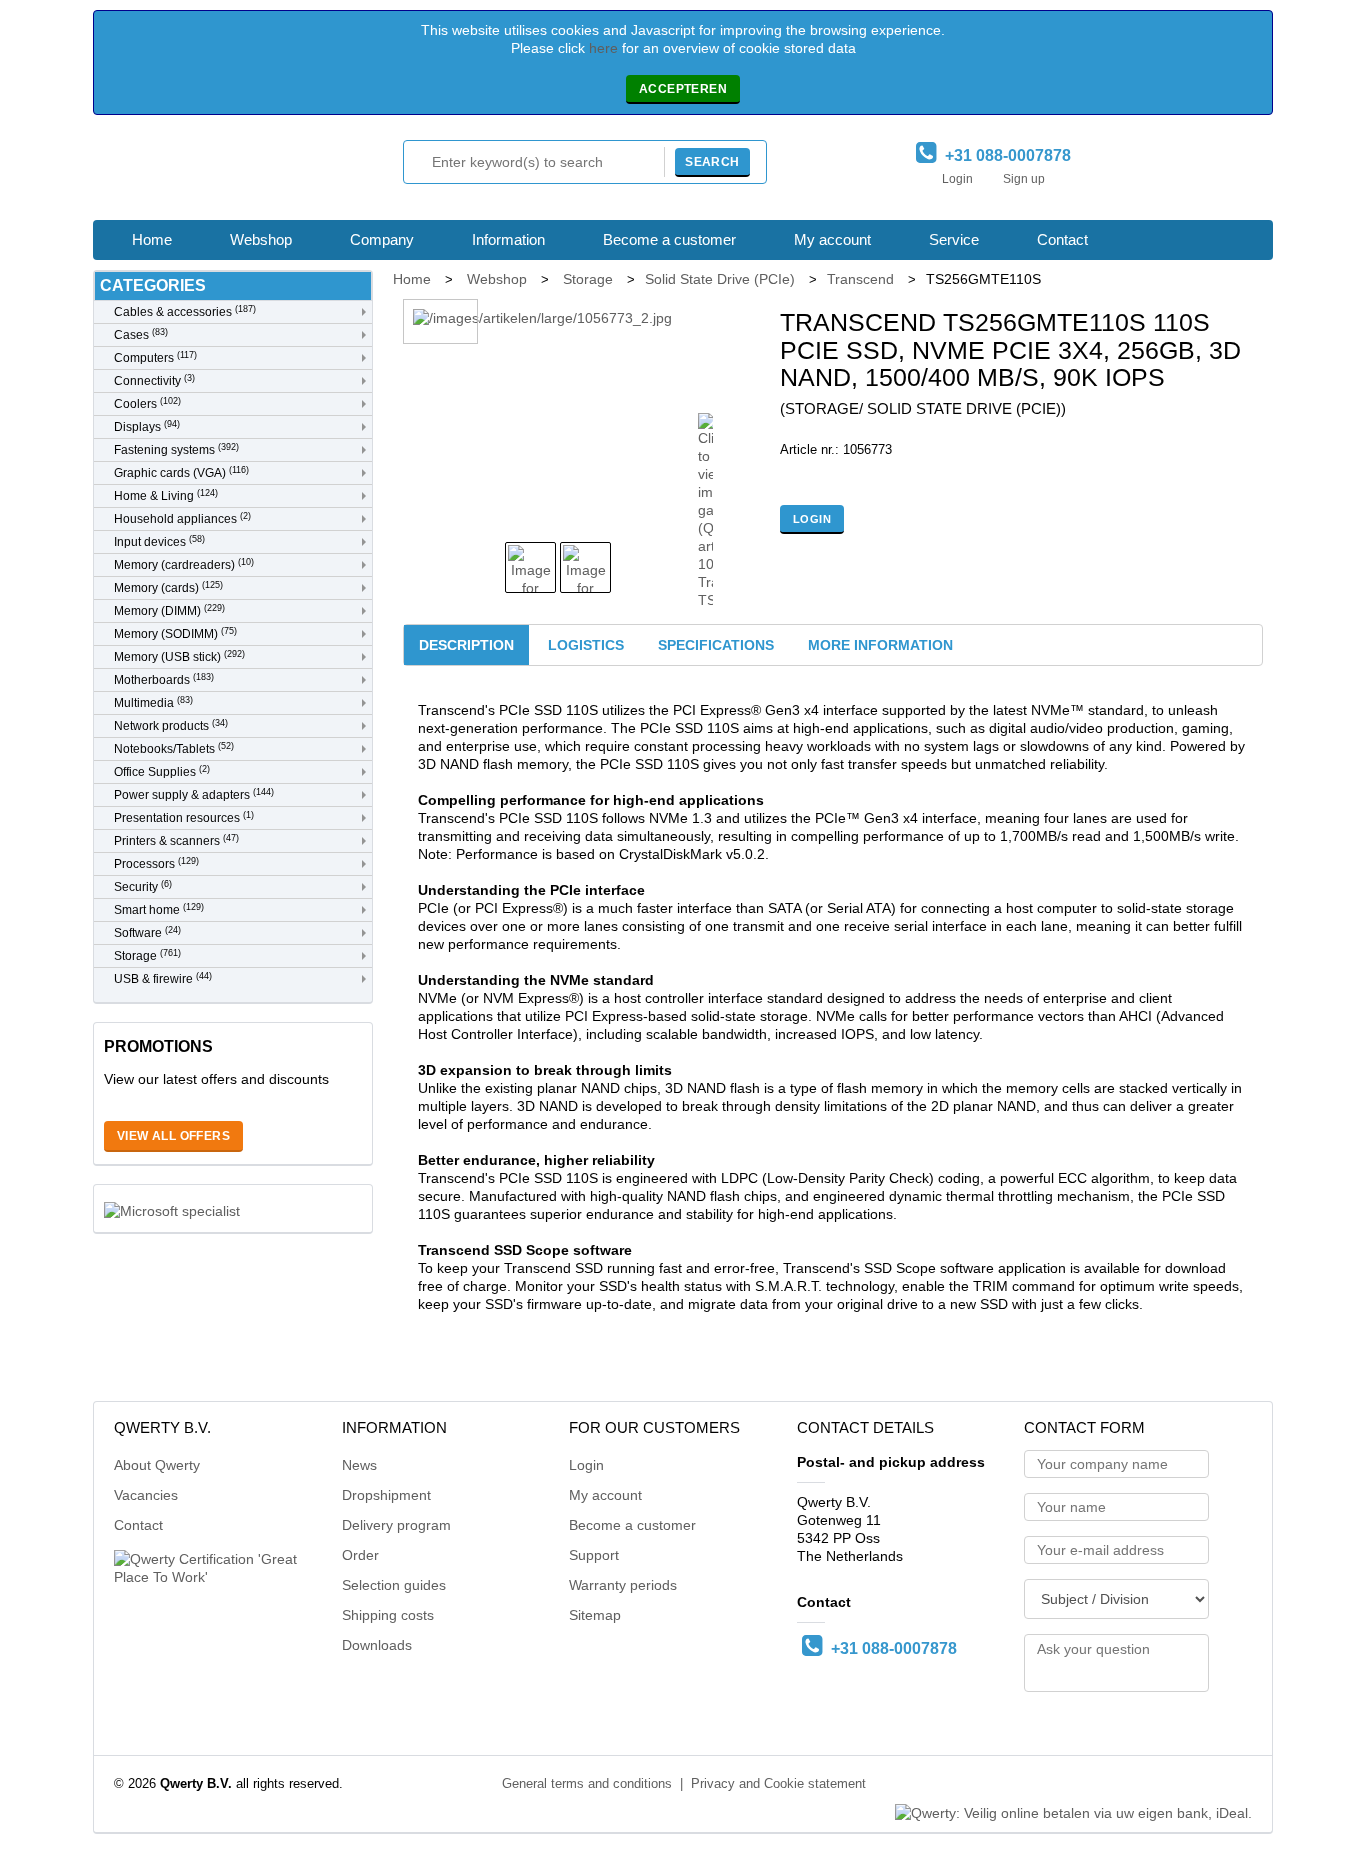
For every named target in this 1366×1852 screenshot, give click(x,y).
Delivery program (396, 1525)
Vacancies (146, 1495)
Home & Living (166, 495)
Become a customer (669, 239)
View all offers (173, 1136)
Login (957, 179)
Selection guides (394, 1585)
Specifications (716, 645)
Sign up (1024, 179)
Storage (147, 955)
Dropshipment (386, 1495)
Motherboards (164, 679)
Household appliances (182, 518)
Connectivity (154, 380)
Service (954, 239)
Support (594, 1555)
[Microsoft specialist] (172, 1209)
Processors (156, 863)
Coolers (147, 403)
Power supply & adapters (194, 794)
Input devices (159, 541)
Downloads (377, 1645)
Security (143, 886)
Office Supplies (162, 771)
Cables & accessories (185, 311)
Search (712, 162)
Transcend (860, 279)
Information (508, 239)
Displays (147, 426)
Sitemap (595, 1615)
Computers (155, 357)
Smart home (159, 909)
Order (360, 1555)
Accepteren (683, 89)
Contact (1062, 239)
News (359, 1465)
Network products (171, 725)
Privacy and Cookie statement (778, 1784)
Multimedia (153, 702)
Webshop (261, 239)
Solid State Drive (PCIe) (720, 279)
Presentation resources (184, 817)
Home (152, 239)
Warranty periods (623, 1585)
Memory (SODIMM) (175, 633)
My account (832, 239)
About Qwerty (157, 1465)
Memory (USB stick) (179, 656)
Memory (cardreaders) (184, 564)
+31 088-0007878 (1004, 155)
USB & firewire (163, 978)
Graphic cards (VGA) (181, 472)
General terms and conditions (587, 1784)
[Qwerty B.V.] (203, 172)
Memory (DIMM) (169, 610)
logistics (586, 645)
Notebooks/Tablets (174, 748)
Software (147, 932)
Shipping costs (388, 1615)
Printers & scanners (176, 840)
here (603, 48)
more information (880, 645)
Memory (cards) (168, 587)
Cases (141, 334)
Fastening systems (176, 449)
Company (382, 239)
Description (466, 645)
